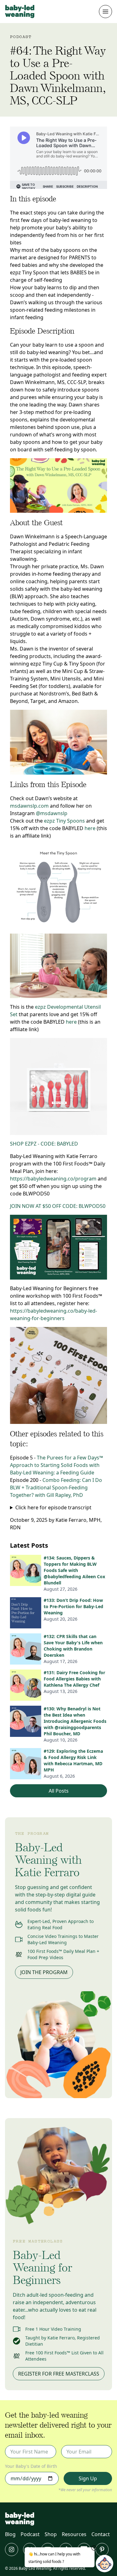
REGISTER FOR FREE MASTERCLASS (59, 2374)
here (90, 828)
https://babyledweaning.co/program (53, 1179)
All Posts (59, 1791)
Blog (10, 2534)
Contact (101, 2534)
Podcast (30, 2534)
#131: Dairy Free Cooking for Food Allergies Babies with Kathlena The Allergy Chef (74, 1679)
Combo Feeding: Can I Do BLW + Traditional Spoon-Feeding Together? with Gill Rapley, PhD (56, 1487)
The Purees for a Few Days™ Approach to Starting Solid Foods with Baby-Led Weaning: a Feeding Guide (56, 1465)
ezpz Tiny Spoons (64, 821)
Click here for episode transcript (53, 1507)
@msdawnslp (52, 813)
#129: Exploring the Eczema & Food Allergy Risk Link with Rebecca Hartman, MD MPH (73, 1760)
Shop (51, 2534)
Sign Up (88, 2478)
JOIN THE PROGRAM (44, 1972)
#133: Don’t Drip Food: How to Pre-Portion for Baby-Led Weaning (73, 1606)
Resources (74, 2534)
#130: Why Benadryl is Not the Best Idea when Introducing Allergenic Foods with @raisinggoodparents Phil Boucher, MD (75, 1721)
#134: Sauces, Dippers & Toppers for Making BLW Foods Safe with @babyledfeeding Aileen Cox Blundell (74, 1570)
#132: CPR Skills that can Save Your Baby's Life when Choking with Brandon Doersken (73, 1646)
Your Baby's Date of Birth (31, 2466)
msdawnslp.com (29, 806)
